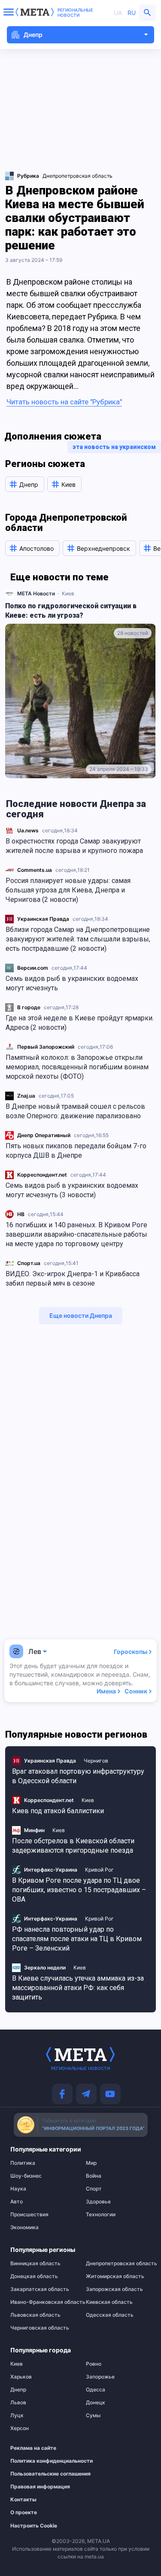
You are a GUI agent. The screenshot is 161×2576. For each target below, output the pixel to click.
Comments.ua (35, 870)
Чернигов (96, 1761)
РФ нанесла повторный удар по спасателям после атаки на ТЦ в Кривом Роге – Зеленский (77, 1939)
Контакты (23, 2500)
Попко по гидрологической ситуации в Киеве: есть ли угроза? (71, 611)
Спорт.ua (29, 1263)
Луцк (17, 2415)
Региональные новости (75, 12)
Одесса (96, 2390)
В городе (29, 1007)
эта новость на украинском (114, 447)
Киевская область (109, 2302)
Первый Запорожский (46, 1047)
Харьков (21, 2377)
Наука (18, 2189)
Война (94, 2176)
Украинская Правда (43, 919)
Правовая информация (38, 2487)
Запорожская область (114, 2289)
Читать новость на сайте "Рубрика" (64, 402)
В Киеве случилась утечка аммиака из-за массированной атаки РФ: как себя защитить (78, 1988)
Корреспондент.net (42, 1175)
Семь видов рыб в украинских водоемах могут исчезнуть (72, 983)
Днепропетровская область (77, 176)
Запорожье (100, 2377)
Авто (17, 2202)
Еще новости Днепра (81, 1315)
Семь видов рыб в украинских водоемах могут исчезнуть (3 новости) (72, 1190)
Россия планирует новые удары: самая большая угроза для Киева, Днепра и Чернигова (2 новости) (68, 890)
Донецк (96, 2403)
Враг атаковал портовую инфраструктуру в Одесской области (78, 1776)
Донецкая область (34, 2276)
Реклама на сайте (33, 2448)
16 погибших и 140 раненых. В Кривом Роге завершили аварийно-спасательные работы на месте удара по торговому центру (76, 1234)
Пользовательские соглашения (38, 2474)
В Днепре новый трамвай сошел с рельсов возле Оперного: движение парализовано (75, 1111)
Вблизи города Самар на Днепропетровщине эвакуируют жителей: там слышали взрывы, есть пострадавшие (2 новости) (78, 939)
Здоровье (98, 2202)
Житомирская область (115, 2276)
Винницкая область (35, 2263)
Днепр (18, 2390)
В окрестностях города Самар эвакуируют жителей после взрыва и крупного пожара (74, 846)
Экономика (24, 2227)
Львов (18, 2403)
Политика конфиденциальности (38, 2461)
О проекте (24, 2512)
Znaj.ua (26, 1096)
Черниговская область (40, 2328)
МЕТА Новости (36, 593)
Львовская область (35, 2315)
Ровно (94, 2364)
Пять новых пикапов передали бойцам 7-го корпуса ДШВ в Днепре (76, 1151)
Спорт (94, 2189)
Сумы (93, 2415)
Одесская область (110, 2315)
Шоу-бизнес (26, 2176)
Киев (68, 593)
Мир (91, 2163)
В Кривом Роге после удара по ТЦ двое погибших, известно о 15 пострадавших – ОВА (79, 1890)
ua (118, 13)
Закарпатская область (40, 2289)
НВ (21, 1214)
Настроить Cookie (34, 2526)
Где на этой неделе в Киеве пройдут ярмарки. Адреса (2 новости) (80, 1023)
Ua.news (28, 830)
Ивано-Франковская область (43, 2302)
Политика (23, 2163)
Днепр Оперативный (44, 1135)
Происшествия (29, 2215)
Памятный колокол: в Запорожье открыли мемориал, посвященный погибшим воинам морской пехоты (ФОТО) (77, 1067)
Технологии (101, 2215)
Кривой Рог (99, 1870)
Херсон (20, 2428)
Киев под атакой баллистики (58, 1811)
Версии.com (33, 968)
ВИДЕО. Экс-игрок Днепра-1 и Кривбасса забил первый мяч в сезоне (73, 1279)
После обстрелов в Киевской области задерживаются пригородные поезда (73, 1846)
